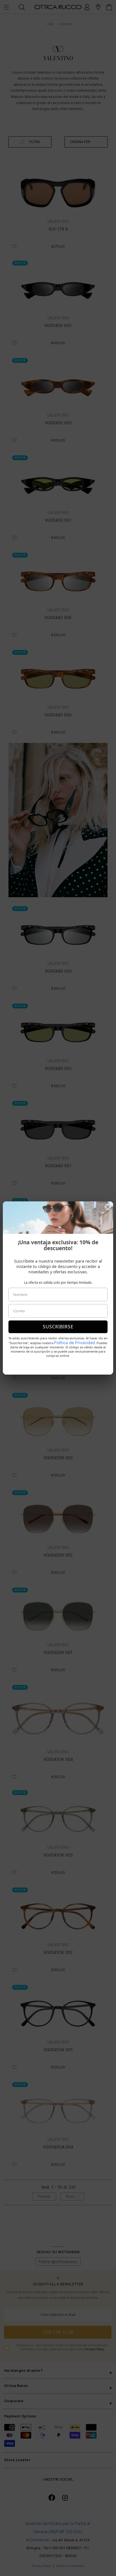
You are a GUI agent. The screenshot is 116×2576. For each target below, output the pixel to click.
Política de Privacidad (74, 1343)
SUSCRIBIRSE (58, 1327)
